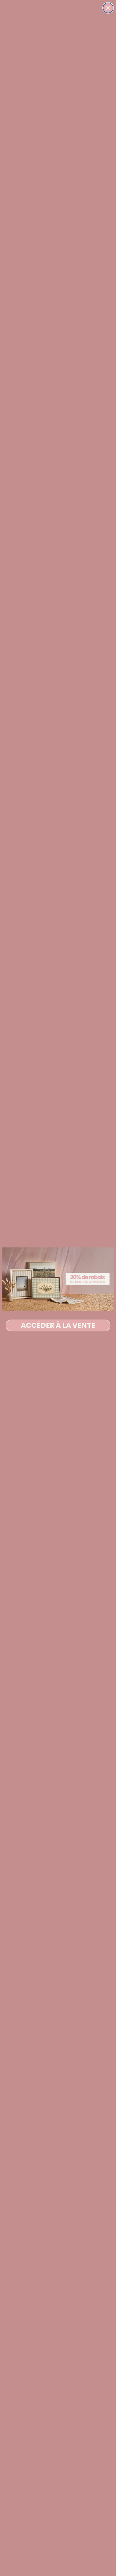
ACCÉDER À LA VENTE (58, 1325)
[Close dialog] (108, 8)
